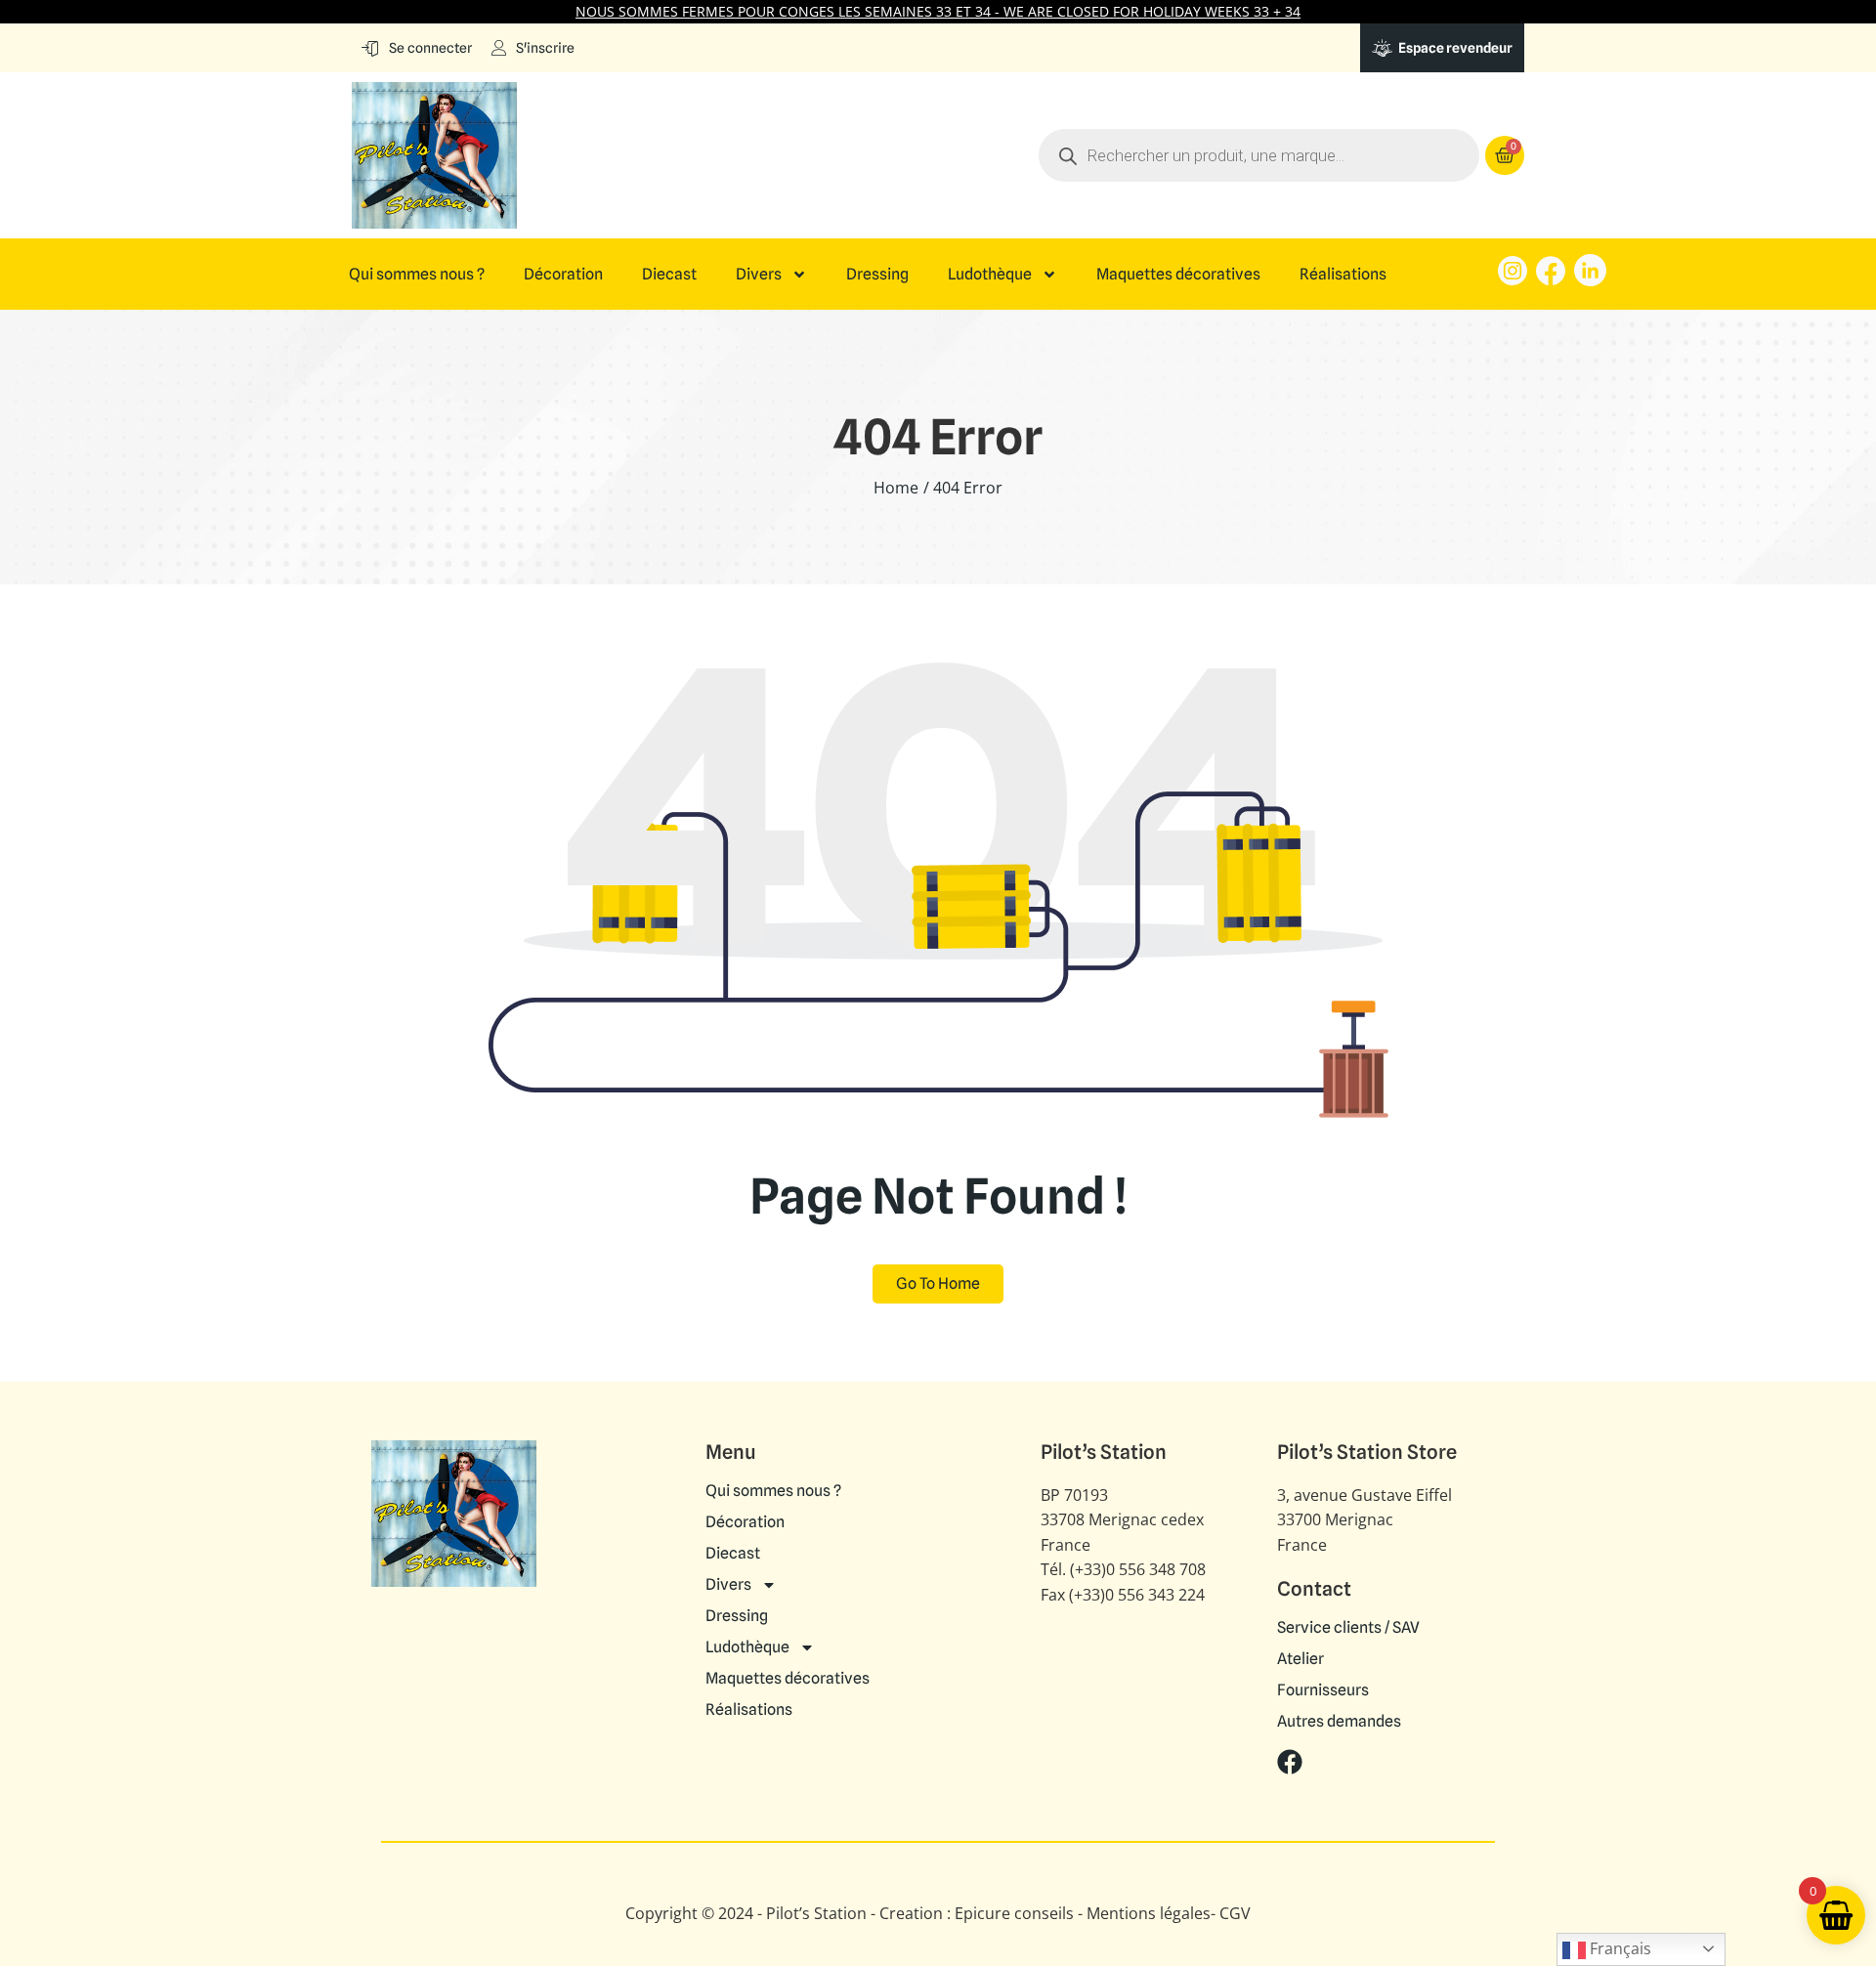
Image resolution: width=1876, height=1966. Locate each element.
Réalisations (1343, 275)
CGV (1235, 1913)
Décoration (563, 275)
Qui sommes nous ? (417, 275)
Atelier (1300, 1659)
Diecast (669, 275)
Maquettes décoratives (1178, 275)
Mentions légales (1149, 1913)
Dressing (877, 275)
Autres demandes (1339, 1722)
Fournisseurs (1323, 1690)
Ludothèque (990, 275)
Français (1619, 1948)
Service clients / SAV (1348, 1628)
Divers (759, 275)
